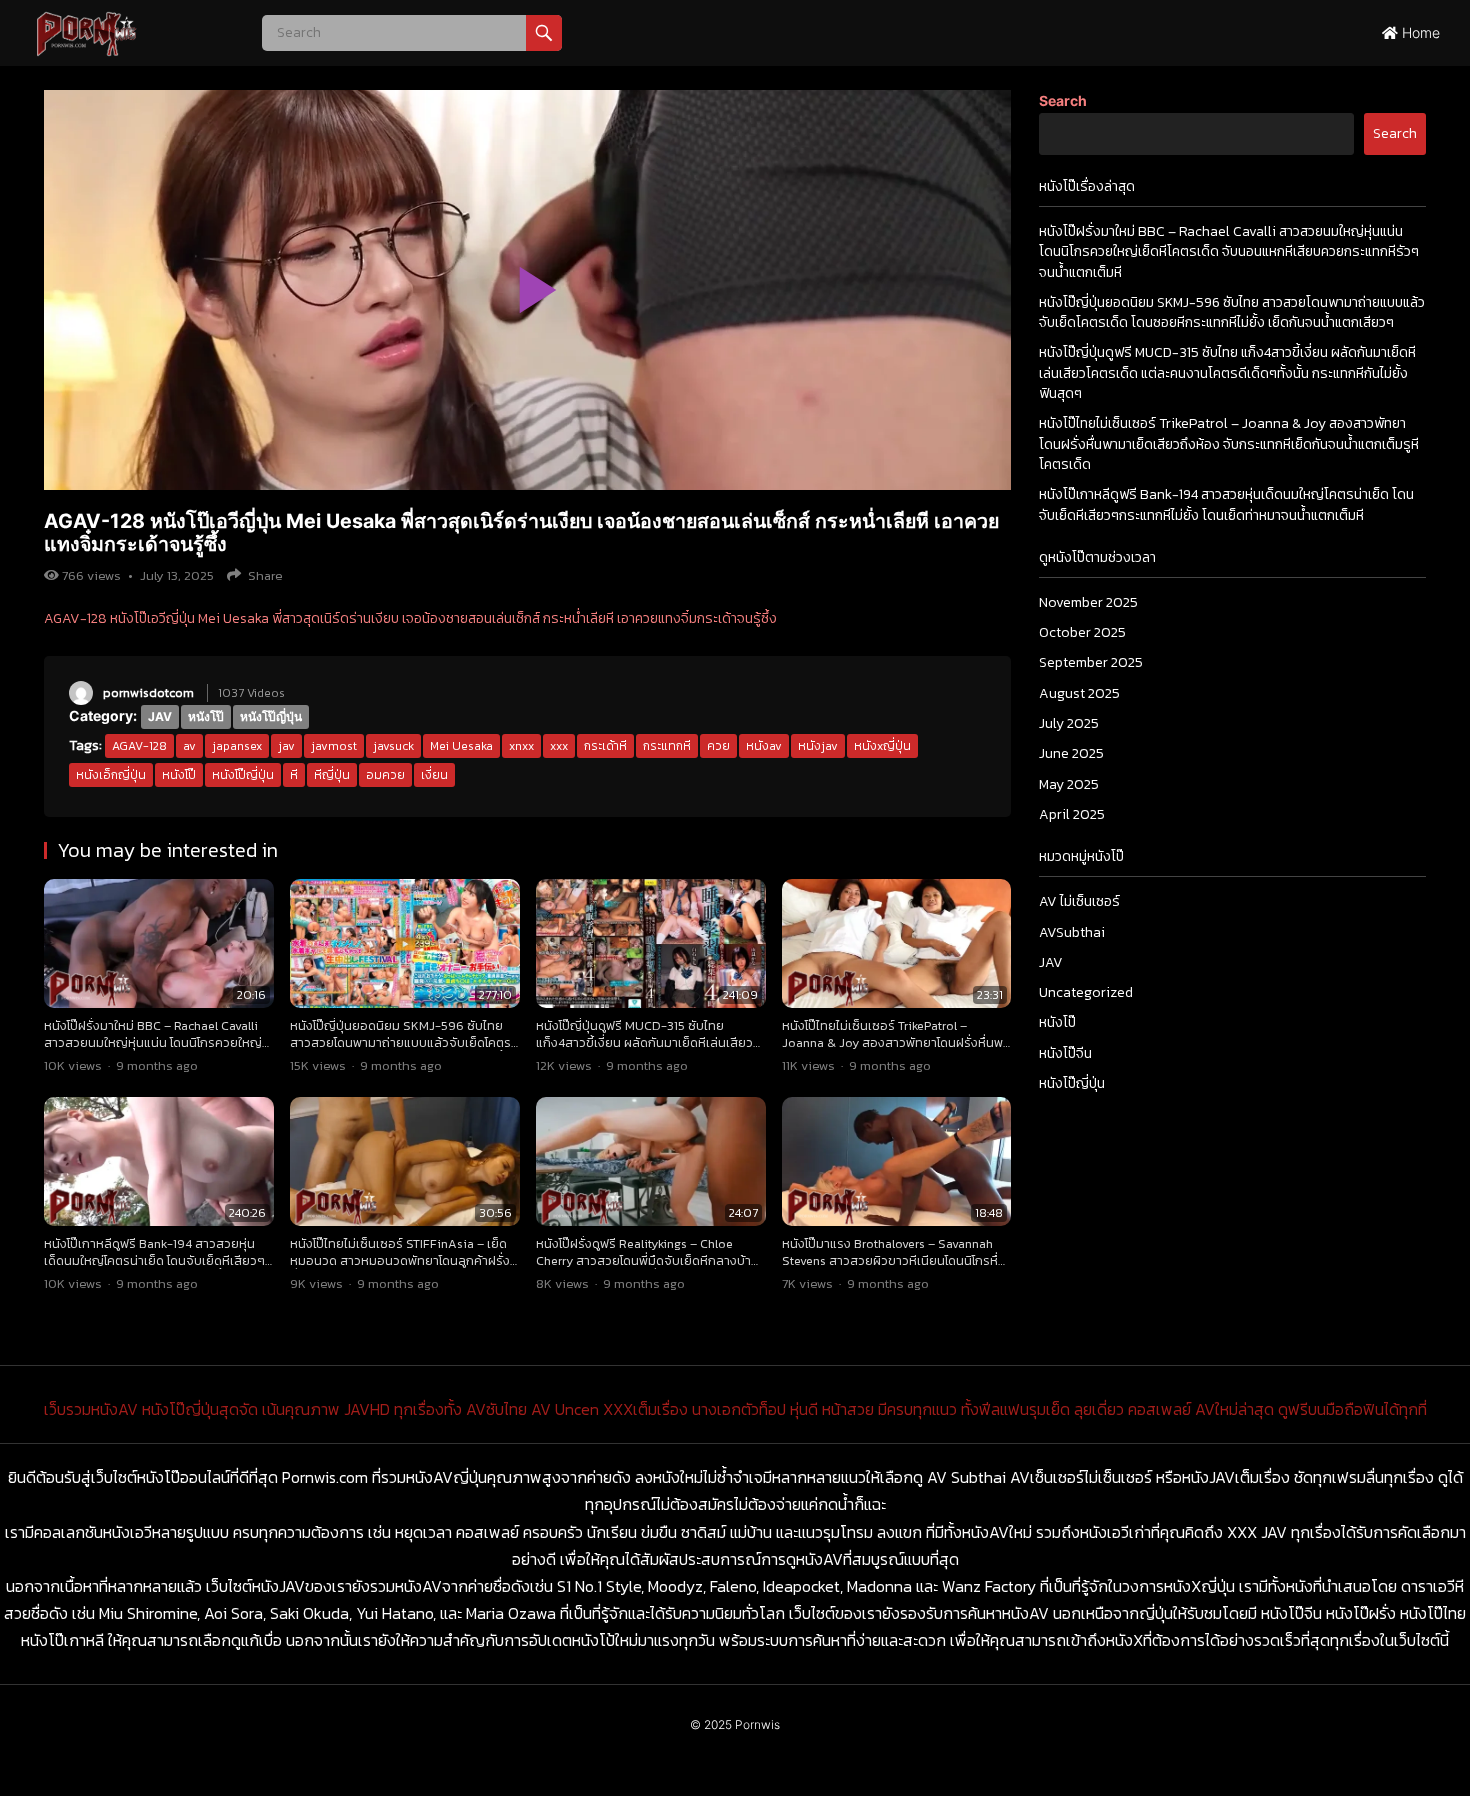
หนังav (764, 746)
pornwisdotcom (148, 692)
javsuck (393, 746)
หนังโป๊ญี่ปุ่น (271, 716)
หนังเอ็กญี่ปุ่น (111, 775)
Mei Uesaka (461, 746)
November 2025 (1088, 602)
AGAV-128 (139, 746)
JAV (160, 716)
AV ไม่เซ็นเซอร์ (1079, 901)
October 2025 (1082, 632)
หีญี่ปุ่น (332, 775)
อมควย (385, 775)
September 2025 (1091, 662)
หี (294, 775)
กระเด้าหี (605, 746)
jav (286, 746)
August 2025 (1079, 693)
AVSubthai (1072, 932)
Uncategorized (1086, 992)
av (189, 746)
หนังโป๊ (206, 716)
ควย (718, 746)
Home (1419, 32)
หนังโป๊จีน (1065, 1053)
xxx (559, 746)
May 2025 (1069, 784)
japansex (237, 746)
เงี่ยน (434, 775)
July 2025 (1069, 723)
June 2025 (1071, 753)
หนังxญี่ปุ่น (882, 746)
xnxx (521, 746)
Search (1063, 100)
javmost (334, 746)
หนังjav (818, 746)
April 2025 (1072, 814)
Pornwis (757, 1724)
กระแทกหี (667, 746)
